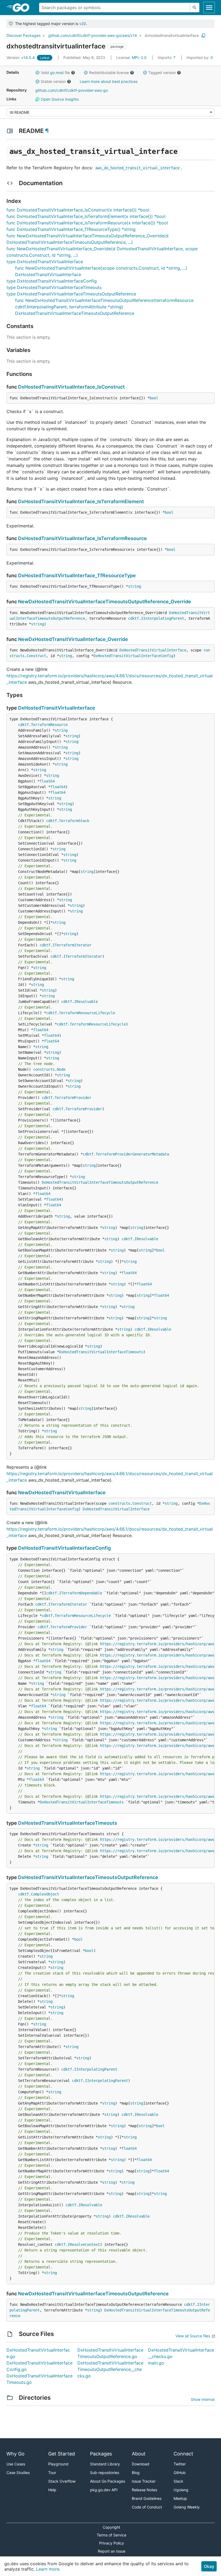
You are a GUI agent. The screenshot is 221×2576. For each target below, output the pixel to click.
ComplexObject (45, 1894)
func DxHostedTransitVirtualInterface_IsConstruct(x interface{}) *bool (78, 210)
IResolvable (86, 1002)
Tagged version (162, 73)
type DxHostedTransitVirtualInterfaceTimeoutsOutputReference (71, 294)
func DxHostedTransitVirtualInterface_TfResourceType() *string (71, 229)
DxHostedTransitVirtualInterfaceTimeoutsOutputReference (100, 1182)
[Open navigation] (209, 8)
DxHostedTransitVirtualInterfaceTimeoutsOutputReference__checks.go (110, 2369)
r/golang (181, 2490)
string (134, 586)
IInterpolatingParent (163, 618)
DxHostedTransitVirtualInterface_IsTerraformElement (81, 501)
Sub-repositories (105, 2473)
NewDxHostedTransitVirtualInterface (62, 1493)
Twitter (180, 2464)
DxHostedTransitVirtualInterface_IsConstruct (71, 387)
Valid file (55, 73)
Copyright (111, 2527)
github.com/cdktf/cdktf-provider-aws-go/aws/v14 (93, 35)
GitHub (180, 2473)
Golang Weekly (187, 2507)
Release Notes (144, 2490)
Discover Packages (23, 35)
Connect (183, 2454)
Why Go (15, 2454)
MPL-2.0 (139, 57)
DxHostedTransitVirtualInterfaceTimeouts (101, 1352)
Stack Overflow (62, 2481)
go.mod (57, 73)
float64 (47, 781)
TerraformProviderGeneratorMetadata (132, 1154)
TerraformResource (49, 725)
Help (52, 2490)
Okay (209, 2566)
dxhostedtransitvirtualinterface (172, 35)
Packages (101, 2454)
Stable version (53, 81)
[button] (37, 73)
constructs (44, 1069)
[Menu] (110, 112)
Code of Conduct (147, 2507)
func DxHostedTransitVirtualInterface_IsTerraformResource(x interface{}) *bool (87, 223)
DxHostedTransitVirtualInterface (153, 650)
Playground (58, 2464)
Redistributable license (109, 73)
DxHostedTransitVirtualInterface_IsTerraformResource (82, 538)
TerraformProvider (73, 1098)
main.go (156, 2363)
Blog (136, 2473)
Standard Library (105, 2464)
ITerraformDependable (81, 1593)
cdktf (133, 618)
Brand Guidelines (147, 2498)
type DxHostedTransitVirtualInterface (45, 262)
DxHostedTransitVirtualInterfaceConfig (133, 656)
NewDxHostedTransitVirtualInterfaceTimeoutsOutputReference (93, 2294)
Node (61, 1069)
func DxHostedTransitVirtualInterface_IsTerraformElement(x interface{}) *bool (86, 216)
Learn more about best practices (109, 81)
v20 (83, 24)
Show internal (203, 2399)
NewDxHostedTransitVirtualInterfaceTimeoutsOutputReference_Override (105, 602)
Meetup (180, 2498)
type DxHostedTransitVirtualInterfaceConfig (52, 281)
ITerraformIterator (72, 945)
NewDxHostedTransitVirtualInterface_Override (73, 639)
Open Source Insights (59, 99)
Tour (52, 2473)
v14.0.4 (21, 57)
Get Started (62, 2454)
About (139, 2454)
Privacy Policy (112, 2543)
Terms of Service (112, 2535)
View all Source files (193, 2336)
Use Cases (16, 2464)
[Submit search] (195, 8)
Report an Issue (112, 2551)
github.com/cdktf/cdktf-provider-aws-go (72, 90)
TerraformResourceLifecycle (87, 1013)
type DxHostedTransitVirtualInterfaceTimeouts (54, 287)
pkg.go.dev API (104, 2490)
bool (154, 398)
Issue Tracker (144, 2481)
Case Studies (18, 2473)
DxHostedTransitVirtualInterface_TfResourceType (77, 575)
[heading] (23, 8)
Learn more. (48, 2569)
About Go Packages (108, 2481)
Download (141, 2464)
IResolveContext (84, 2244)
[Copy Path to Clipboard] (203, 36)
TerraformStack (74, 821)
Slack (178, 2481)
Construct (36, 656)
